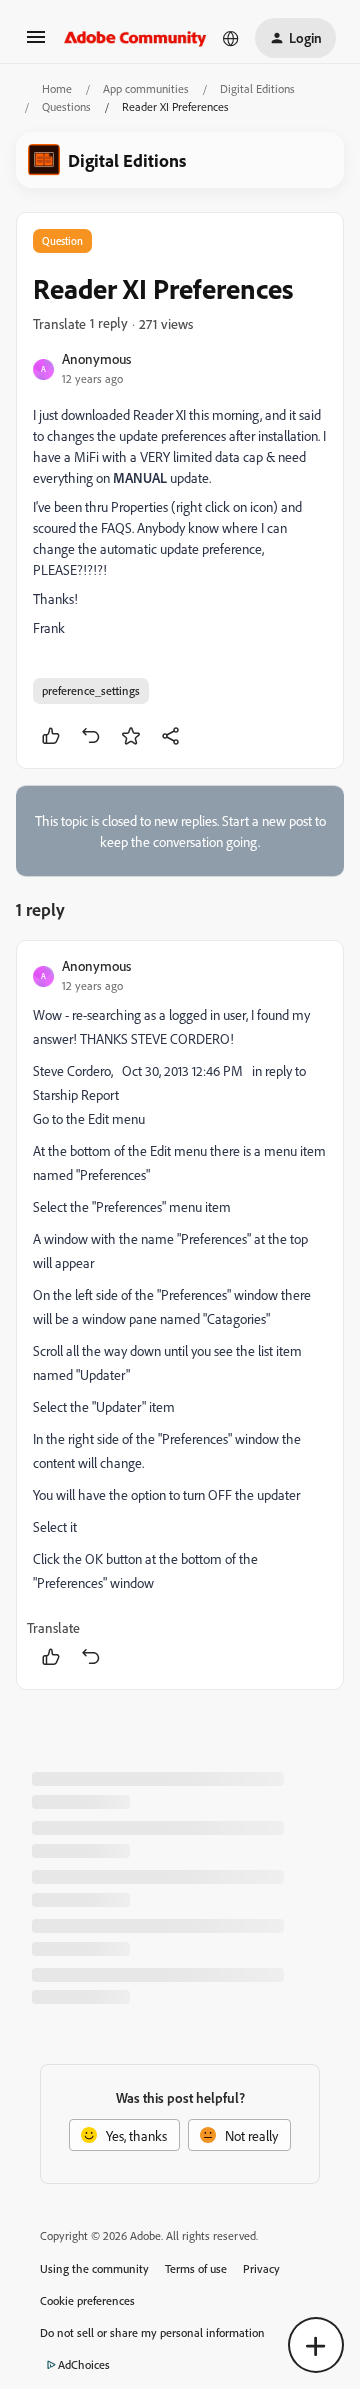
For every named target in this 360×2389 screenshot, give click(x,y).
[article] (180, 1315)
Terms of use (196, 2268)
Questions (66, 106)
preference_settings (91, 690)
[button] (36, 43)
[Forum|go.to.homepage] (135, 38)
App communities (146, 88)
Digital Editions (257, 88)
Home (57, 88)
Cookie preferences (87, 2300)
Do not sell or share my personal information (152, 2332)
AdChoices (84, 2364)
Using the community (94, 2268)
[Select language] (231, 38)
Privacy (261, 2268)
